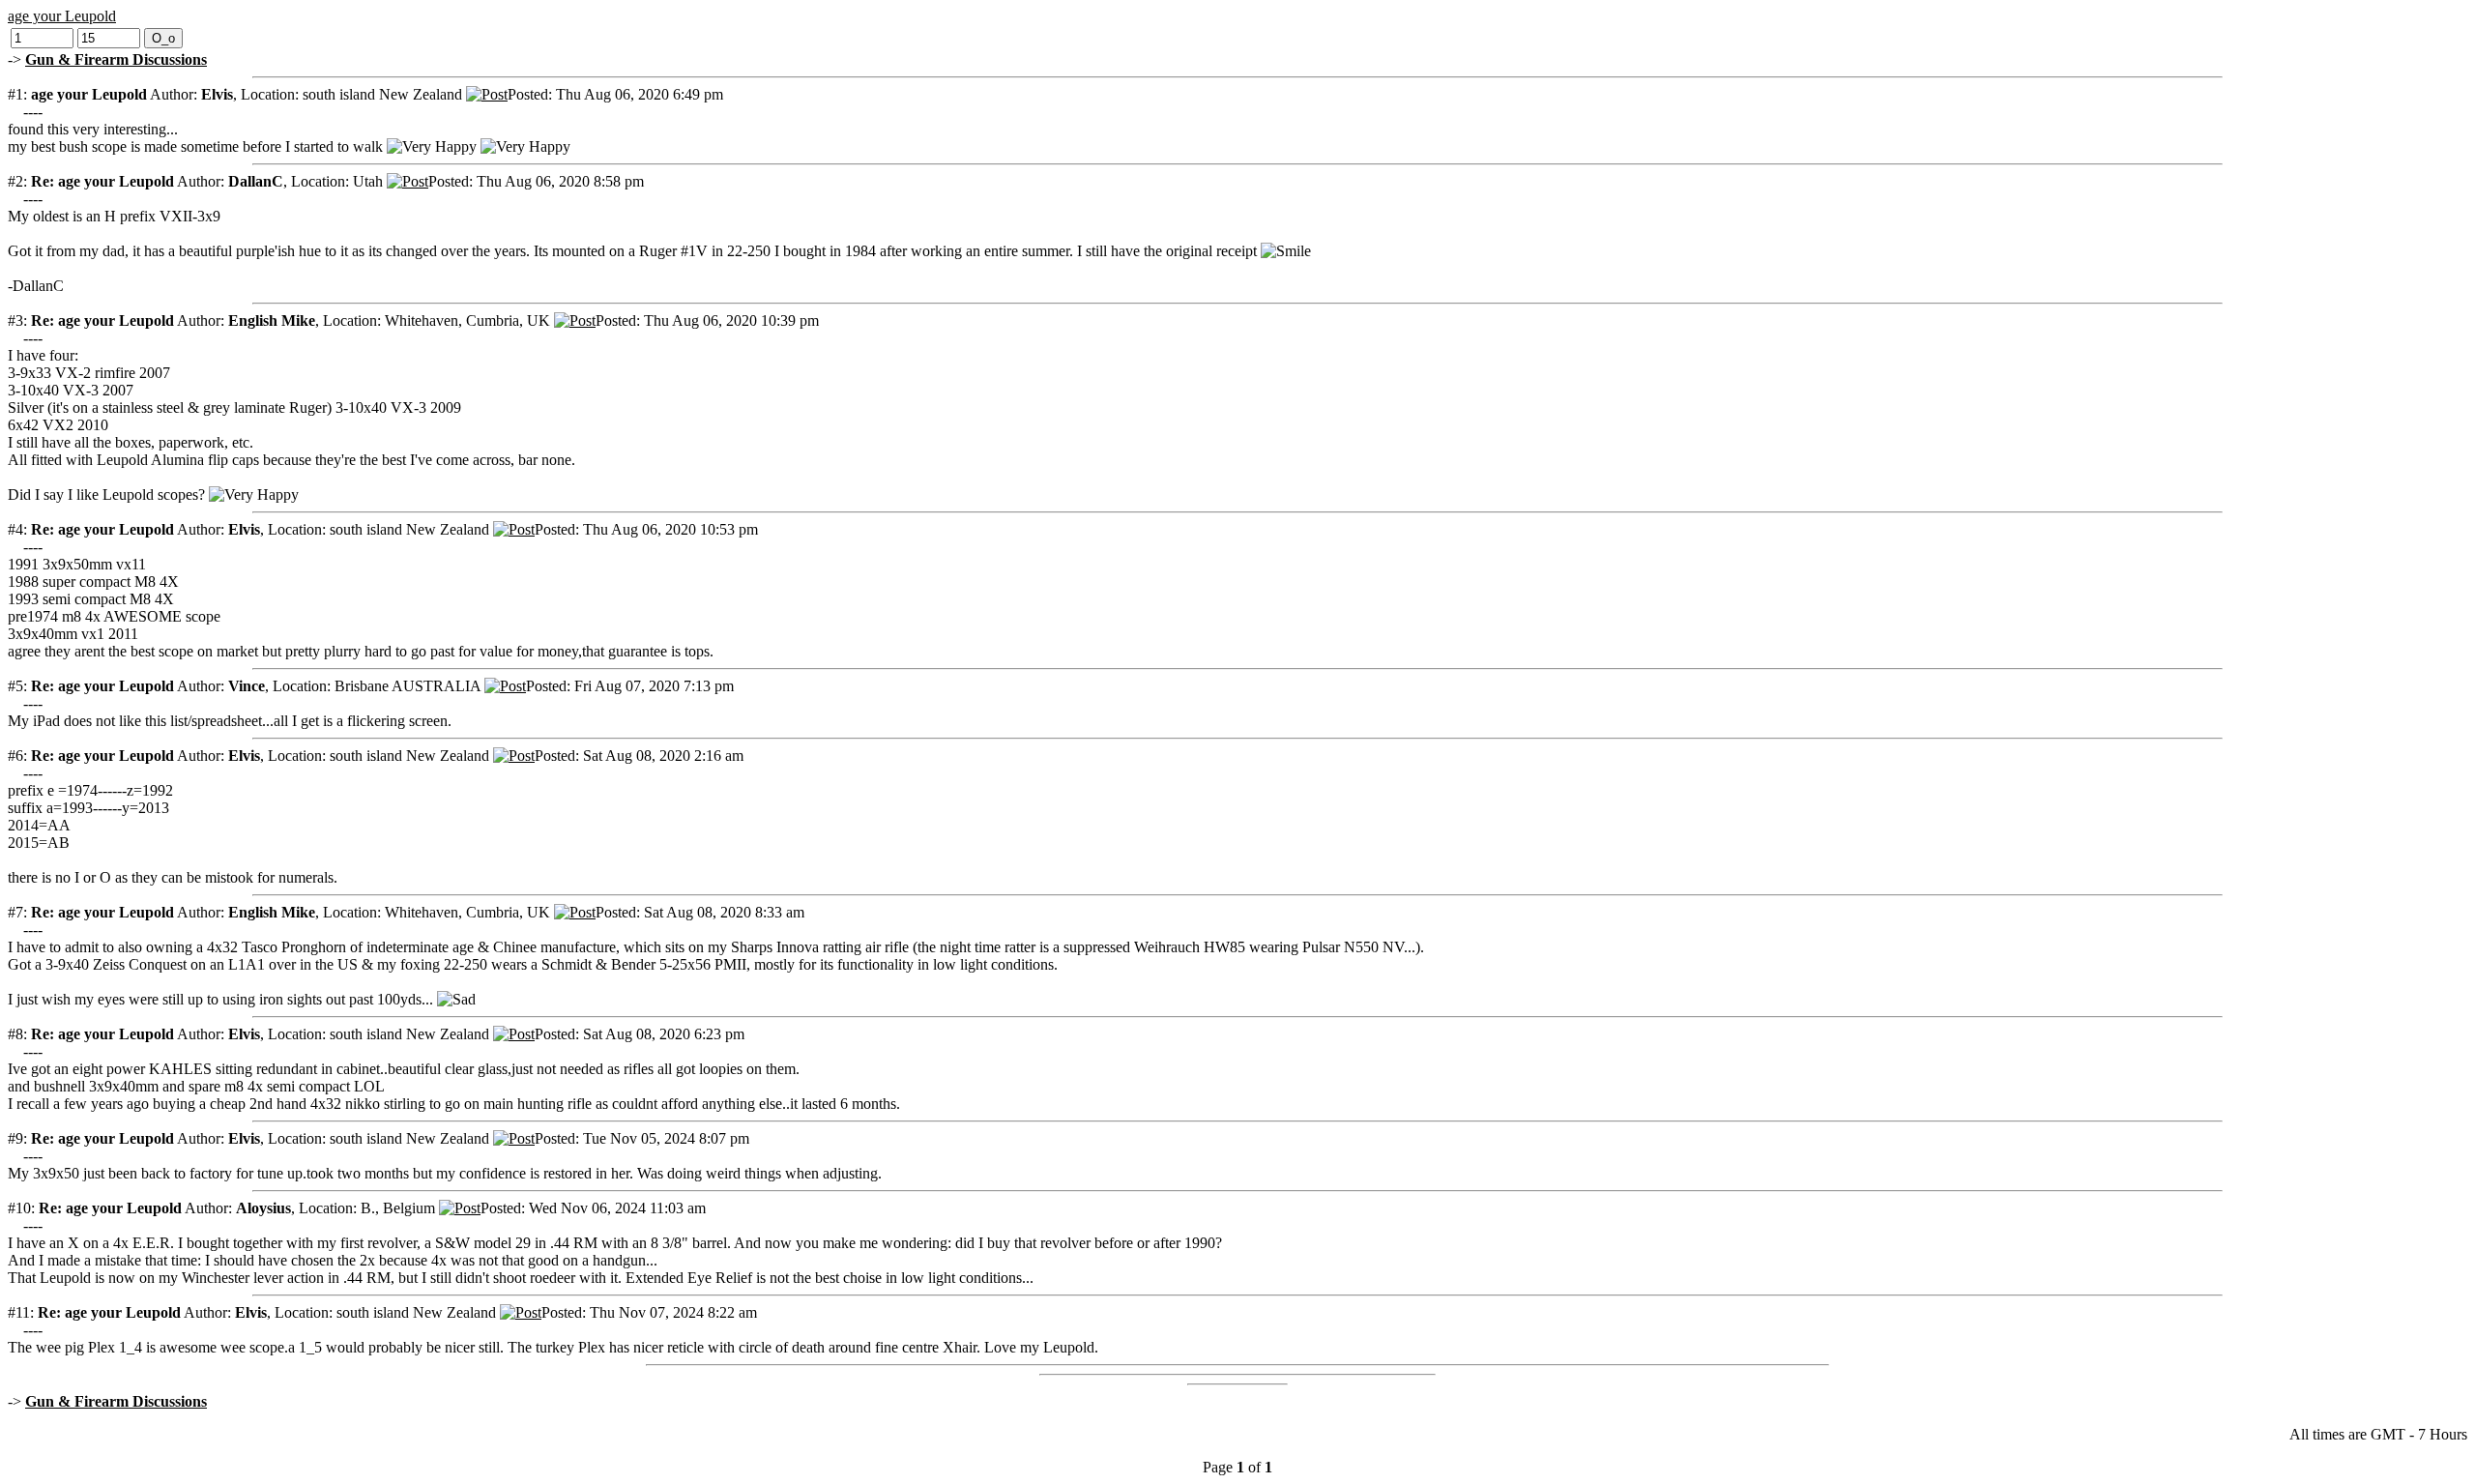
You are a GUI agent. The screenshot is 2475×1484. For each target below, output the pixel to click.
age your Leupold (62, 16)
